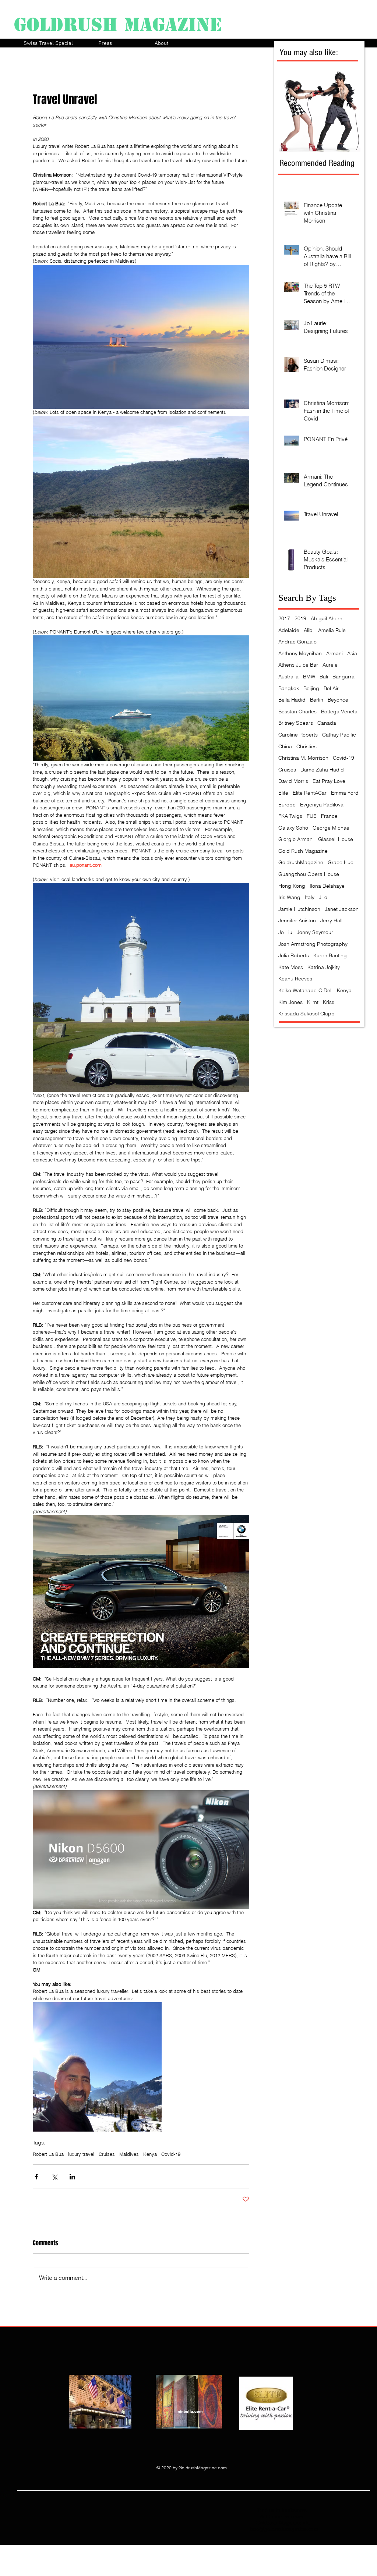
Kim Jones (290, 1002)
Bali (324, 677)
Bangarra (343, 677)
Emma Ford (345, 793)
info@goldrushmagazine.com (284, 2529)
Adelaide (289, 630)
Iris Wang (289, 897)
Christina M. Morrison (303, 758)
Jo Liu (285, 932)
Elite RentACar (310, 793)
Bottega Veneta (339, 712)
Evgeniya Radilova (322, 805)
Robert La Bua (48, 2154)
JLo (323, 897)
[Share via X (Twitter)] (54, 2177)
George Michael (332, 828)
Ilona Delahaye (327, 886)
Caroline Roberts (298, 735)
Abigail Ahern (327, 618)
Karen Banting (330, 955)
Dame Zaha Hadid (322, 770)
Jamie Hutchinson (299, 909)
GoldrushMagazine (301, 862)
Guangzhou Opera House (309, 874)
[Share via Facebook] (36, 2177)
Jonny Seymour (315, 932)
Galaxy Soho (293, 828)
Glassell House (336, 839)
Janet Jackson (342, 909)
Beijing (311, 688)
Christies (306, 746)
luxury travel (81, 2154)
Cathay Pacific (339, 735)
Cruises (107, 2154)
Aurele (330, 665)
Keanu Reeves (295, 979)
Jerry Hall (331, 920)
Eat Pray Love (329, 781)
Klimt (313, 1002)
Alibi (309, 630)
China (285, 746)
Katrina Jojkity (324, 967)
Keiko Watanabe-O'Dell (305, 990)
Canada (327, 723)
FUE (312, 816)
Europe (287, 805)
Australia (288, 677)
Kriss (329, 1002)
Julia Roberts (294, 955)
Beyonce (338, 700)
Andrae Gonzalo (297, 642)
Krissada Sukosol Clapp (306, 1014)
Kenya (150, 2154)
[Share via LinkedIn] (72, 2177)
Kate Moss (291, 967)
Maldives (129, 2154)
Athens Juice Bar (298, 665)
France (329, 816)
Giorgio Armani (296, 839)
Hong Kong (292, 886)
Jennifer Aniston (297, 920)
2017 (284, 618)
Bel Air (331, 688)
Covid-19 (171, 2154)
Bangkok (289, 688)
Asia (352, 653)
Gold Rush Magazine (303, 851)
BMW (309, 677)
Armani (334, 653)
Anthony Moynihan (300, 653)
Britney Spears (296, 723)
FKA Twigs (290, 816)
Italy (310, 897)
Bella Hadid (292, 700)
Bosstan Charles (297, 712)
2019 (300, 618)
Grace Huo (341, 862)
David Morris (293, 781)
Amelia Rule (332, 630)
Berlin (317, 700)
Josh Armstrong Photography (313, 944)
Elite (283, 793)
